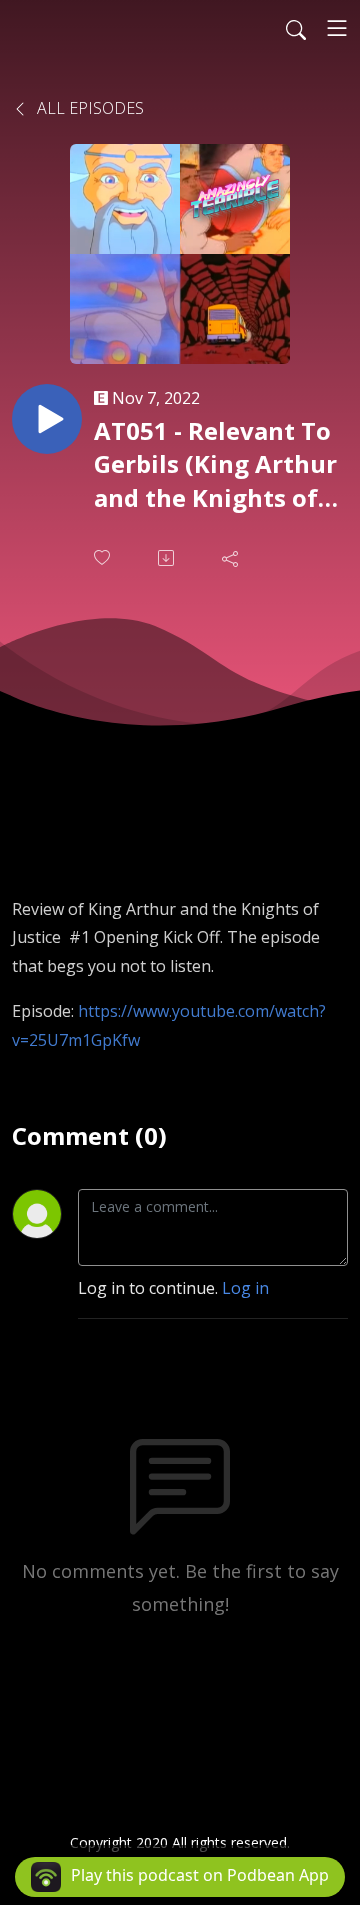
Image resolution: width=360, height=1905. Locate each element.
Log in (245, 1288)
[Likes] (104, 557)
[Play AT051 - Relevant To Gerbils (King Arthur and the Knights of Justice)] (47, 419)
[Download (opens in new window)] (168, 558)
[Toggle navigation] (337, 28)
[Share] (232, 558)
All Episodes (88, 108)
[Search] (296, 28)
